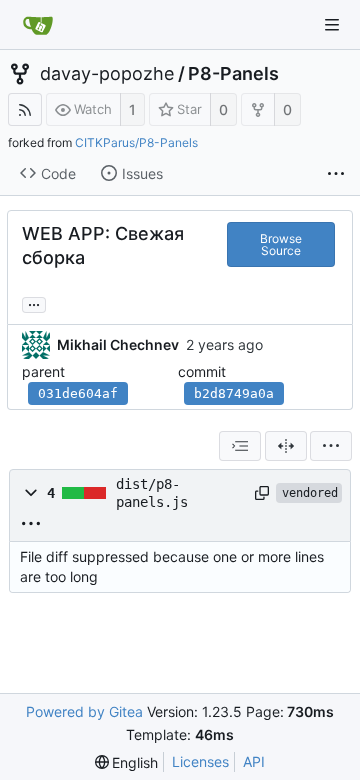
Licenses (200, 761)
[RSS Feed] (25, 109)
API (254, 761)
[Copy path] (262, 493)
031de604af (78, 393)
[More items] (336, 174)
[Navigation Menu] (332, 25)
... (34, 303)
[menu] (331, 446)
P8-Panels (233, 74)
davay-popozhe (107, 74)
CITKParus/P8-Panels (136, 142)
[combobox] (240, 446)
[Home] (38, 25)
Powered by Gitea (84, 711)
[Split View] (286, 446)
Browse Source (281, 244)
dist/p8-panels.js (152, 493)
